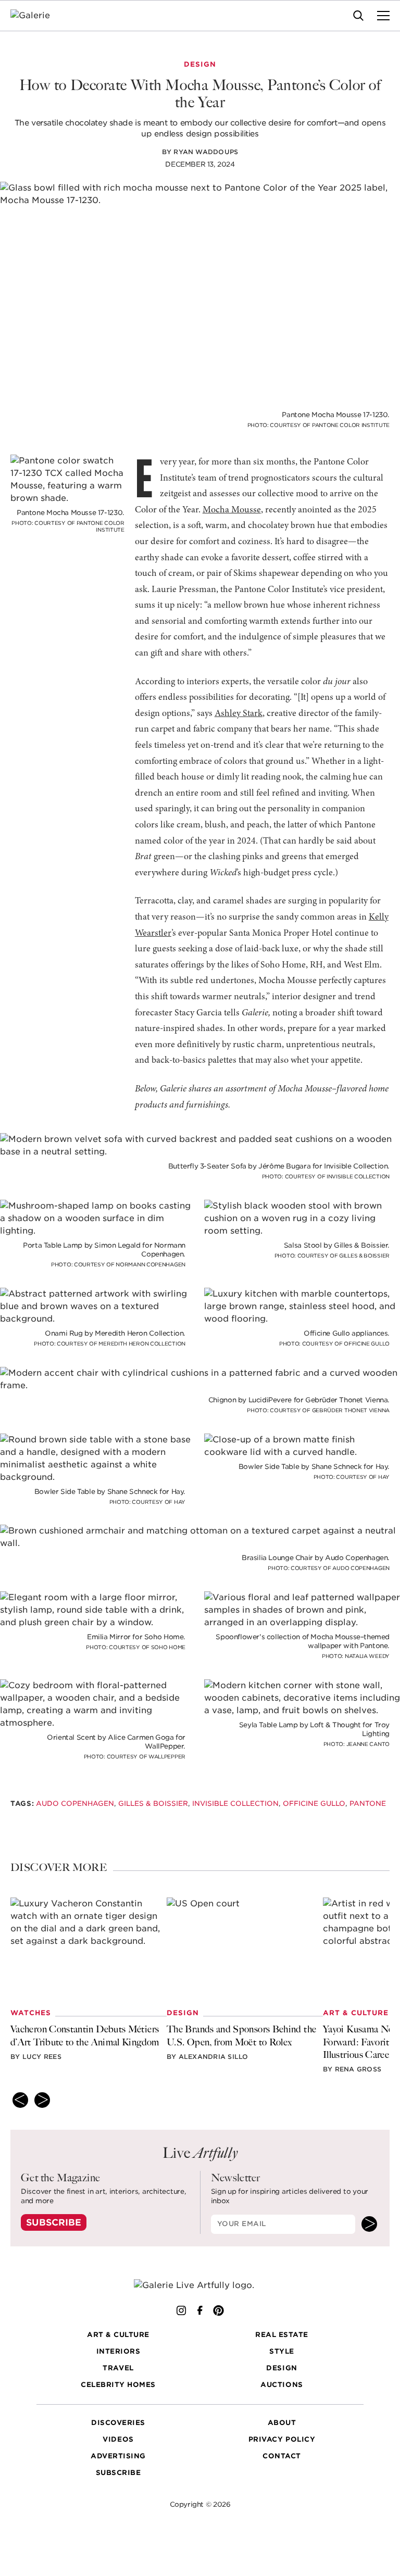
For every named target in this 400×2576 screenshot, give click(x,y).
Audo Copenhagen (75, 1804)
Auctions (282, 2385)
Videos (118, 2440)
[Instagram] (181, 2310)
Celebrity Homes (118, 2385)
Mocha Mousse (232, 510)
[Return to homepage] (200, 2285)
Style (282, 2352)
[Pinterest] (219, 2310)
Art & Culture (118, 2335)
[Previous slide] (20, 2100)
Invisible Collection (235, 1804)
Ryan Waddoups (206, 152)
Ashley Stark (239, 714)
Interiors (118, 2352)
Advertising (118, 2456)
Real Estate (282, 2335)
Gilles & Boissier (153, 1804)
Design (282, 2368)
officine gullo (314, 1804)
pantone (368, 1804)
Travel (118, 2368)
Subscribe (54, 2222)
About (282, 2423)
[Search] (358, 16)
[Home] (37, 16)
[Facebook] (200, 2310)
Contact (282, 2456)
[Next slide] (42, 2100)
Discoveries (118, 2423)
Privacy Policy (282, 2440)
